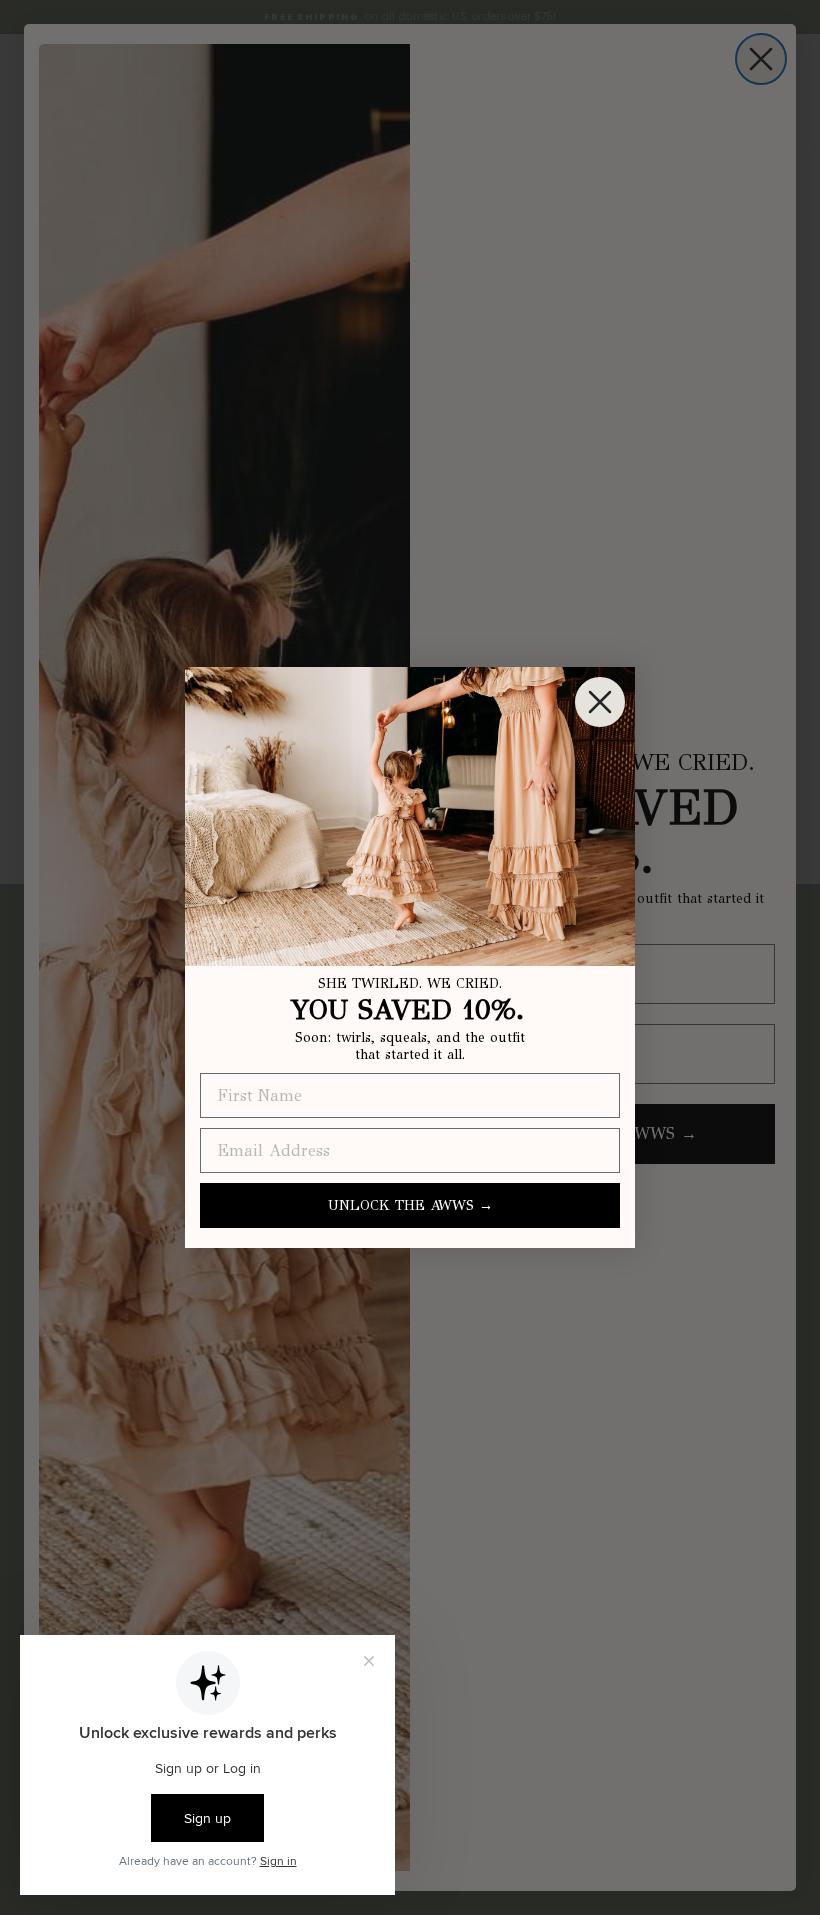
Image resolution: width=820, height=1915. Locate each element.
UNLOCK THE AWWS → (410, 1205)
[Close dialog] (600, 702)
